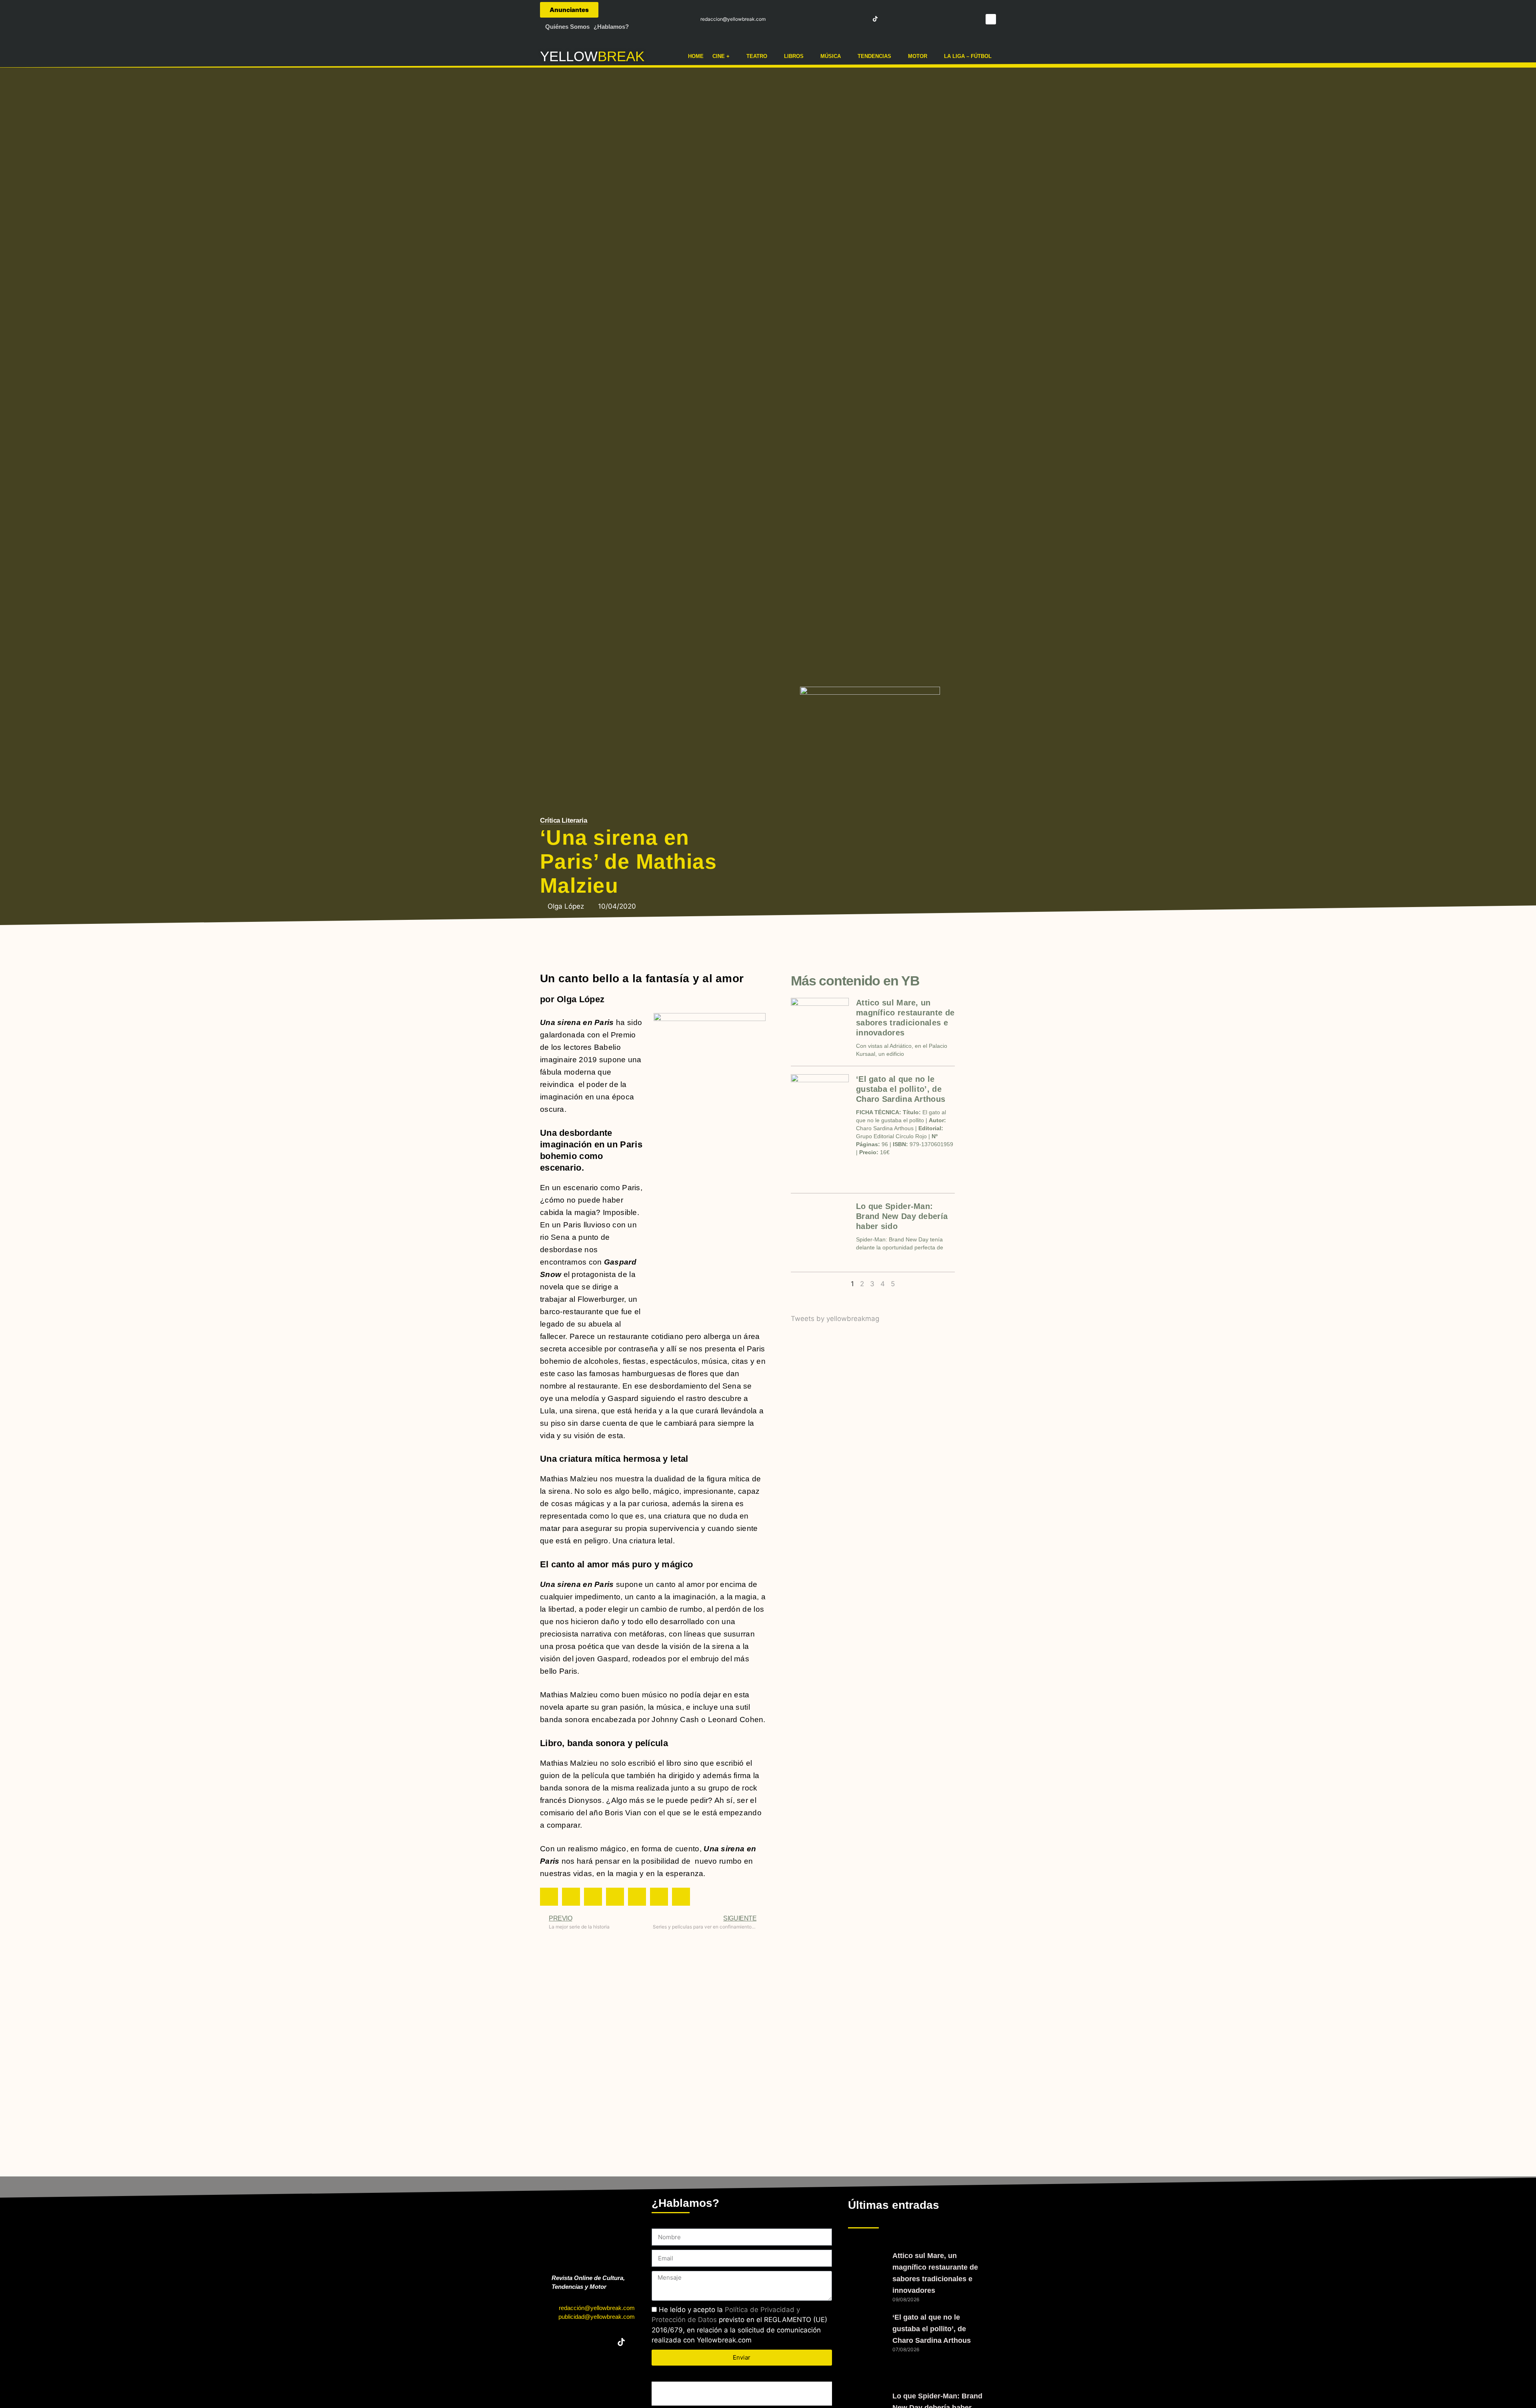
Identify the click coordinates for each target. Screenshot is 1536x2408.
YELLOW (569, 56)
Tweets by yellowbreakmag (835, 1319)
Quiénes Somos (567, 27)
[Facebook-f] (817, 19)
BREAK (621, 56)
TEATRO (757, 56)
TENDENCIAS (874, 56)
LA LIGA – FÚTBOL (968, 56)
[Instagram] (846, 19)
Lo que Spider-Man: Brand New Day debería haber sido (902, 1216)
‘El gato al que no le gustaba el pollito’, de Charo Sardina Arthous (901, 1089)
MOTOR (918, 56)
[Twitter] (832, 19)
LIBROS (794, 56)
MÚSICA (831, 56)
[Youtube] (861, 19)
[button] (991, 19)
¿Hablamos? (611, 27)
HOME (696, 56)
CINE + (721, 56)
